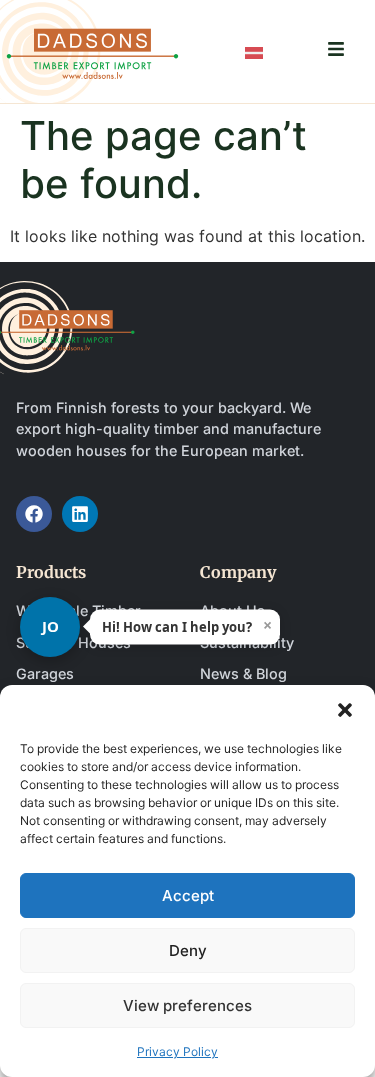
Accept (188, 895)
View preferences (187, 1005)
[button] (345, 710)
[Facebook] (34, 514)
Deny (188, 950)
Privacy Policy (177, 1051)
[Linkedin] (80, 514)
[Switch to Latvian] (254, 51)
